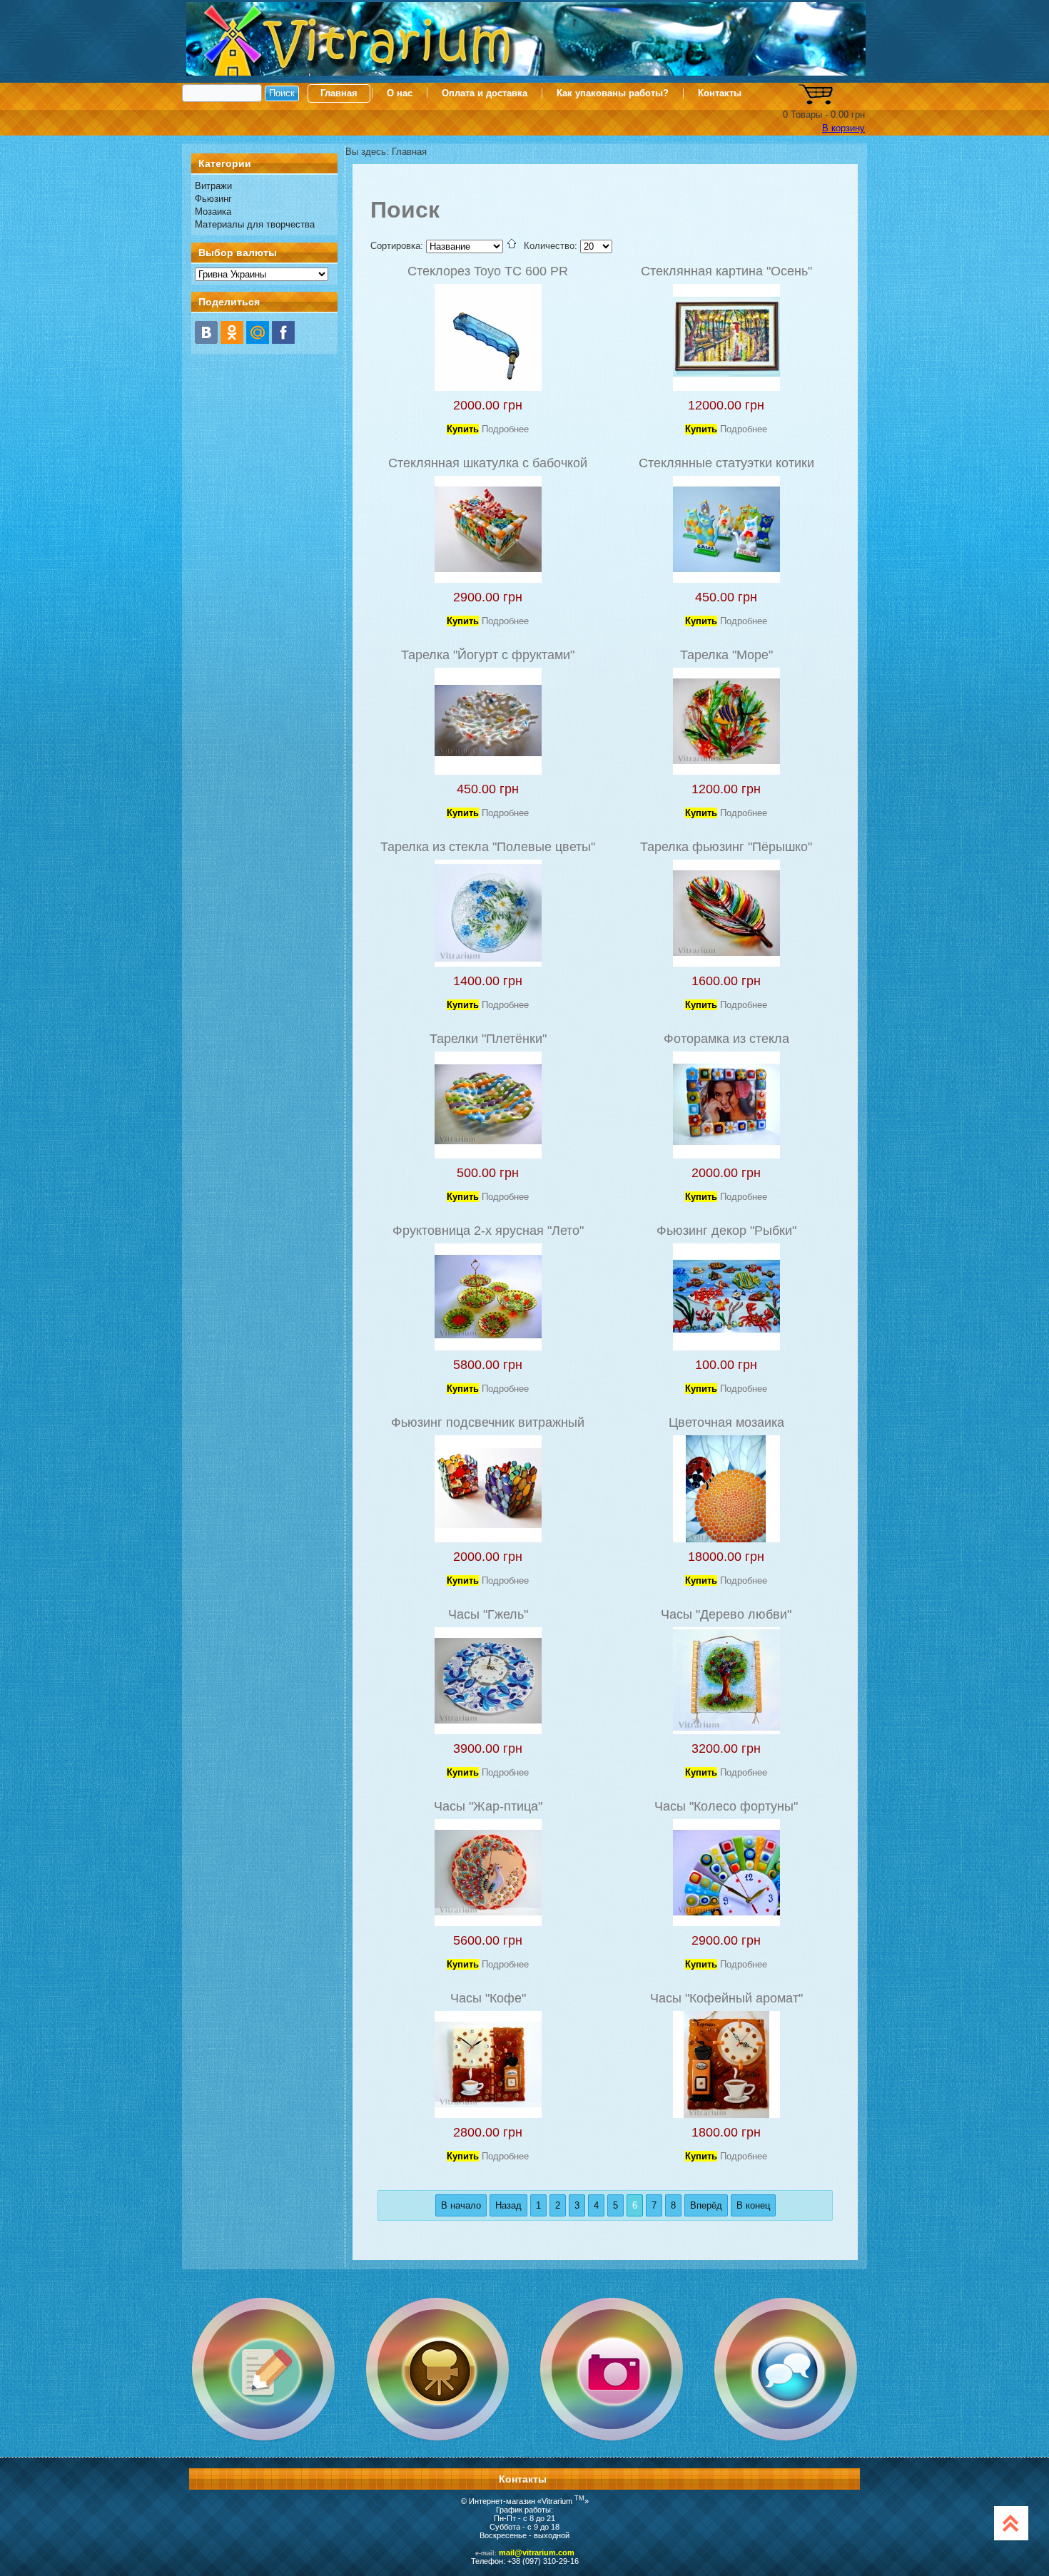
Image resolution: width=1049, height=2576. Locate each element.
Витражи (213, 186)
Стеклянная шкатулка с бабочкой (488, 463)
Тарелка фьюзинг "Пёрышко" (726, 847)
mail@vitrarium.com (537, 2552)
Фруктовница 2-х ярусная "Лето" (488, 1231)
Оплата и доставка (485, 93)
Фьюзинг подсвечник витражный (488, 1422)
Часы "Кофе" (488, 1998)
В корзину (843, 128)
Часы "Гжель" (488, 1614)
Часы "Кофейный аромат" (726, 1998)
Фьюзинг (213, 199)
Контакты (720, 93)
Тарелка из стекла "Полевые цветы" (488, 847)
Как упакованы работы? (613, 93)
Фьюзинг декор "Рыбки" (726, 1231)
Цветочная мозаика (726, 1422)
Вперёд (706, 2205)
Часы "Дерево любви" (726, 1614)
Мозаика (213, 212)
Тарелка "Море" (726, 655)
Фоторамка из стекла (726, 1039)
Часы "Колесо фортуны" (726, 1806)
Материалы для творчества (255, 224)
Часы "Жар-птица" (488, 1806)
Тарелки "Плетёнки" (488, 1039)
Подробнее (505, 429)
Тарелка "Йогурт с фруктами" (488, 655)
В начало (461, 2205)
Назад (508, 2205)
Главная (339, 93)
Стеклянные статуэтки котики (726, 463)
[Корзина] (816, 102)
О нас (400, 93)
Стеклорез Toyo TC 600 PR (488, 271)
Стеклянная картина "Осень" (726, 271)
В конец (753, 2205)
